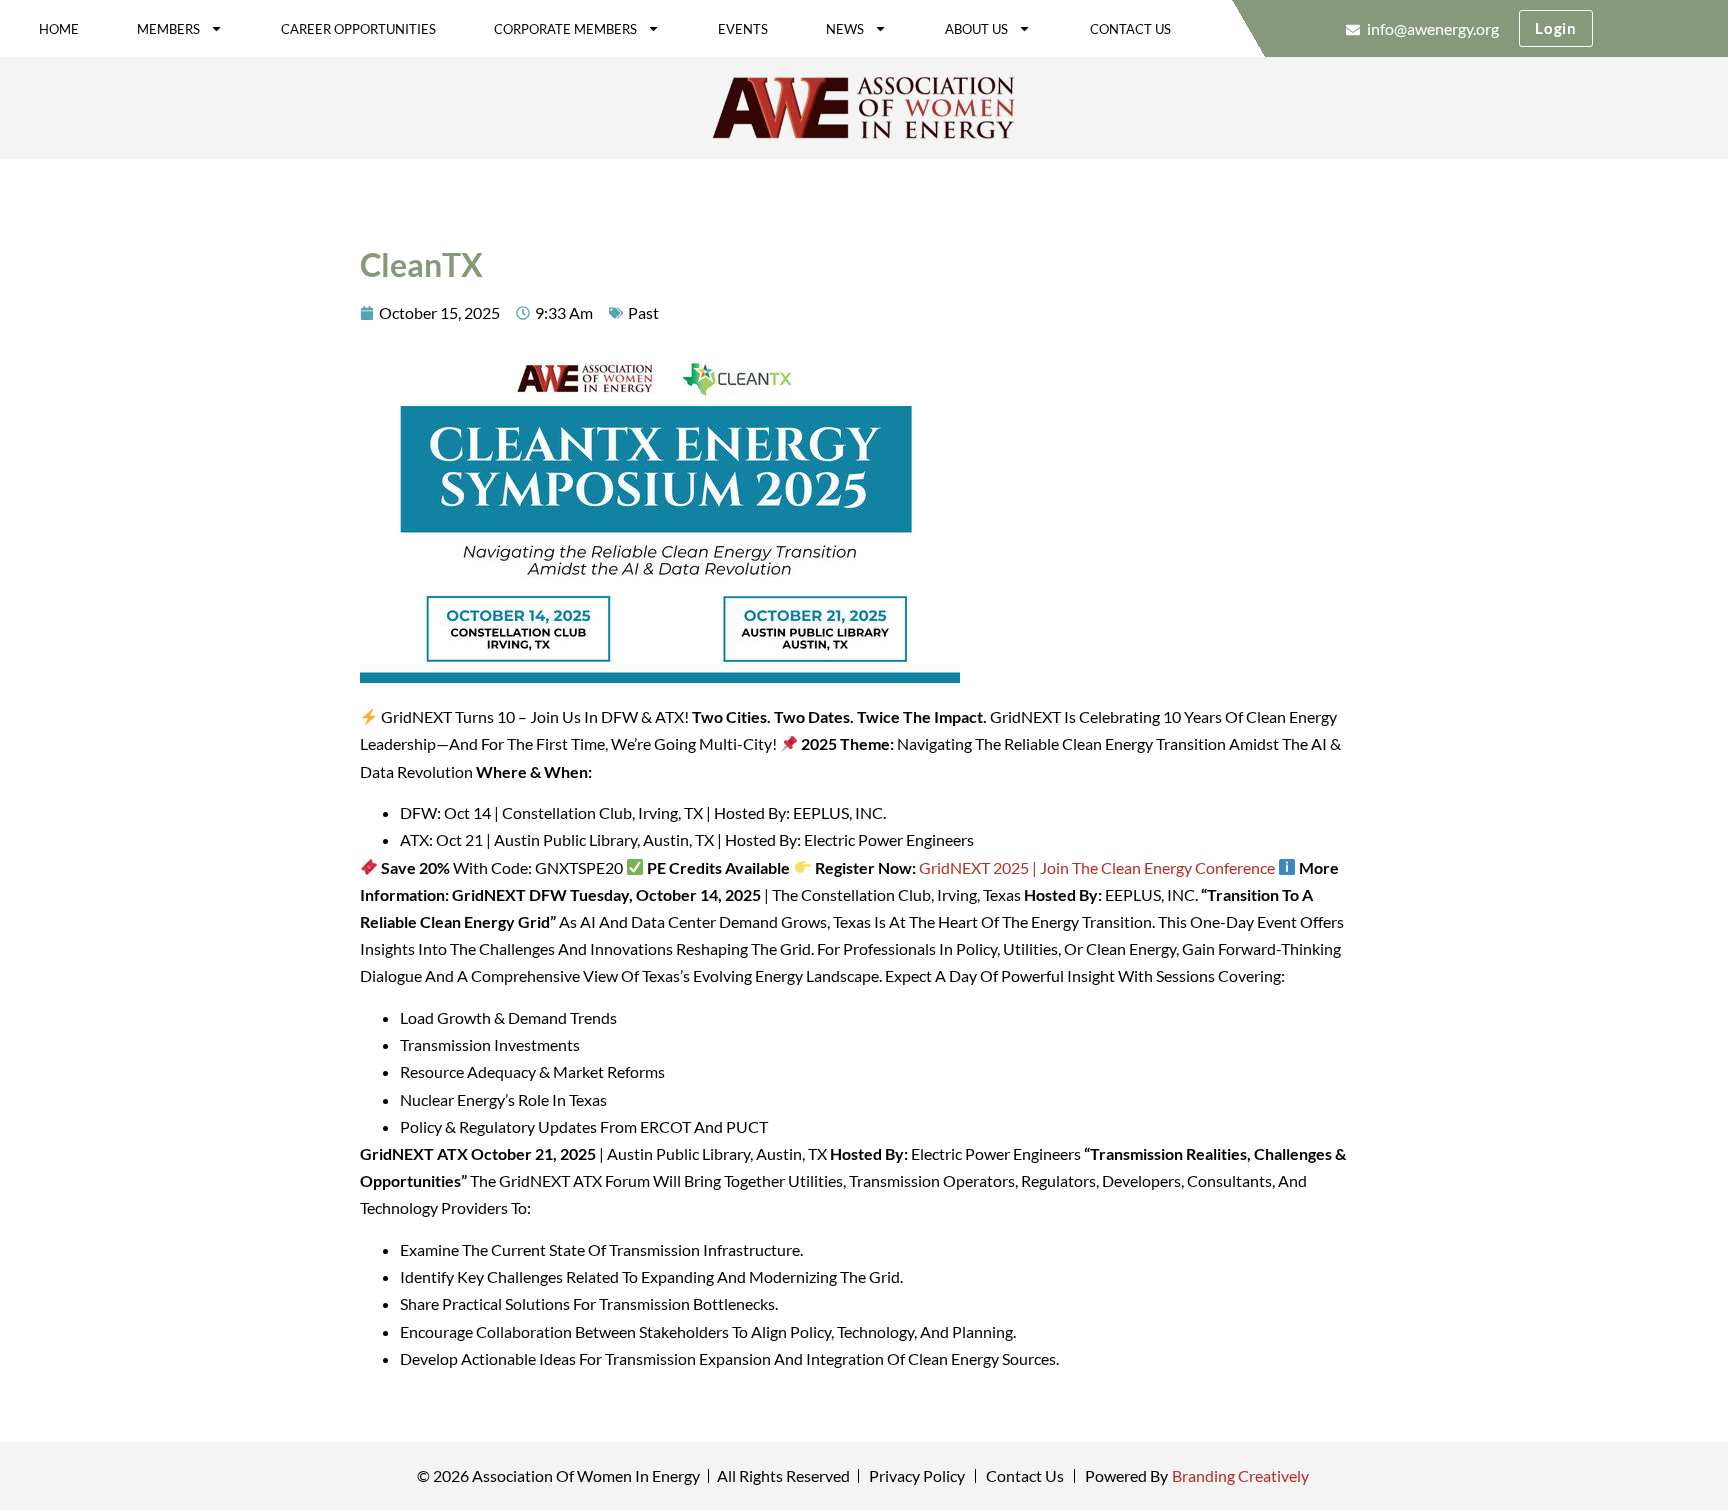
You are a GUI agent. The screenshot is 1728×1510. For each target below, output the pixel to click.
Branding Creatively (1240, 1475)
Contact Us (1130, 29)
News (845, 29)
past (643, 312)
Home (59, 29)
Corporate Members (565, 29)
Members (168, 29)
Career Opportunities (358, 29)
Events (743, 29)
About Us (976, 29)
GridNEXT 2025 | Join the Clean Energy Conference (1097, 867)
